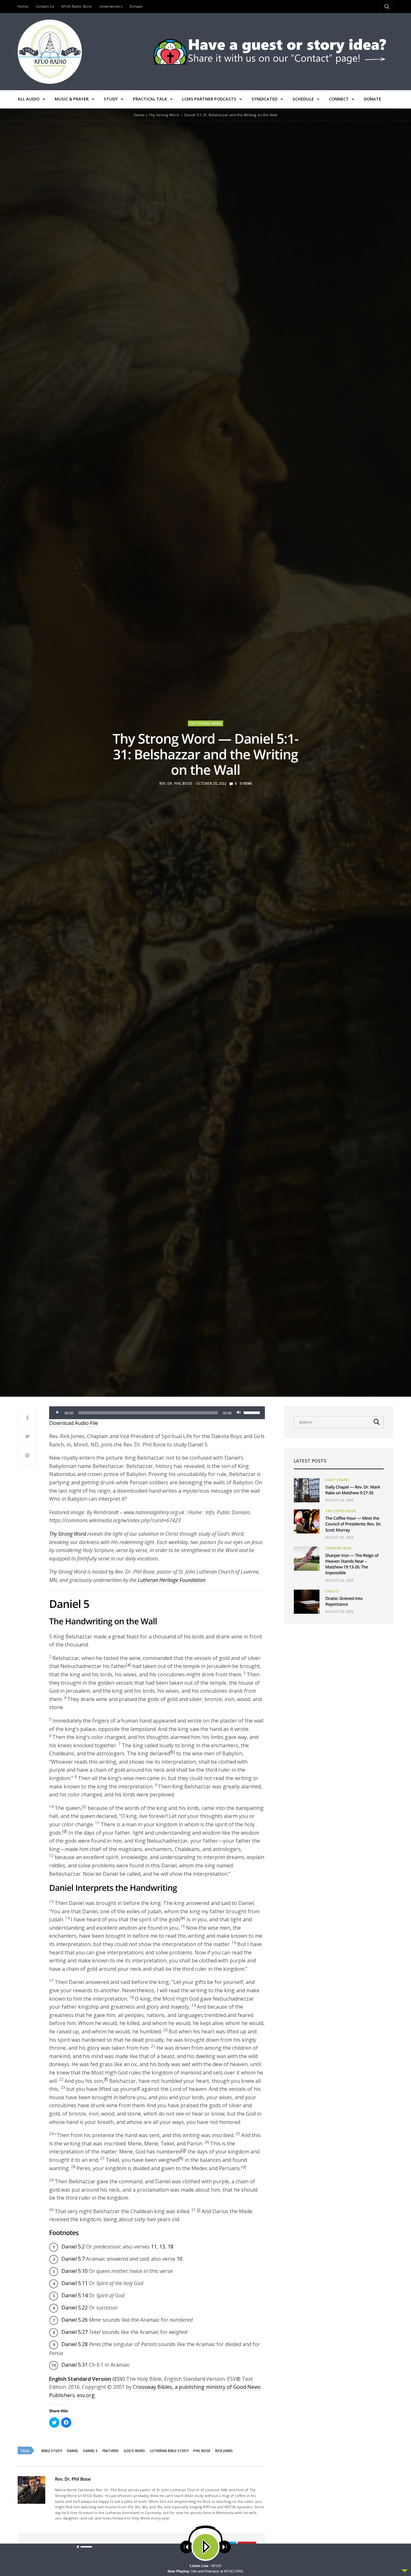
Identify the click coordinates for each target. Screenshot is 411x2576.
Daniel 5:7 (73, 2259)
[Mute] (239, 1413)
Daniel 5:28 (74, 2344)
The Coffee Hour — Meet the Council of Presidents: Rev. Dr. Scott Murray (353, 1524)
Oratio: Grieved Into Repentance (344, 1601)
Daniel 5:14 (74, 2295)
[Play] (57, 1413)
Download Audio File (74, 1423)
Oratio (332, 1591)
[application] (157, 1413)
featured (111, 2451)
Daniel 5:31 (74, 2365)
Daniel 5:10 (74, 2271)
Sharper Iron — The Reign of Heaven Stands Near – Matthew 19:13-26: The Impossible (352, 1564)
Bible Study (52, 2451)
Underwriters (111, 6)
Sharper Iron (338, 1548)
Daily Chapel (337, 1480)
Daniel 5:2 (73, 2247)
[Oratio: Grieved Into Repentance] (307, 1602)
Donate (136, 6)
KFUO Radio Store (77, 6)
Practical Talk (150, 99)
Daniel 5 (90, 2451)
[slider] (253, 1412)
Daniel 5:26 (74, 2320)
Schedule (303, 99)
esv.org (86, 2395)
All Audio (29, 99)
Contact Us (45, 6)
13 (162, 2247)
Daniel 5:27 (74, 2332)
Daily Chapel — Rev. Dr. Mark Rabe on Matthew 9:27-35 (353, 1490)
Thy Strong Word (205, 723)
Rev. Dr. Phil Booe (176, 783)
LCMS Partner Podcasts (209, 99)
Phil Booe (202, 2451)
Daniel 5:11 (74, 2283)
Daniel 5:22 (74, 2308)
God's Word (134, 2451)
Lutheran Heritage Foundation (171, 1580)
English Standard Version (80, 2379)
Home (23, 6)
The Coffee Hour (341, 1511)
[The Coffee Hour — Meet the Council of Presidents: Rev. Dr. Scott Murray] (307, 1521)
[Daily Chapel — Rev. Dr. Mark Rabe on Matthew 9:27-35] (307, 1490)
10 (179, 2259)
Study (111, 99)
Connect (339, 99)
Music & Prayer (72, 99)
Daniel (73, 2451)
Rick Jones (224, 2451)
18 (171, 2247)
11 (154, 2247)
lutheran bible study (169, 2451)
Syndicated (264, 99)
